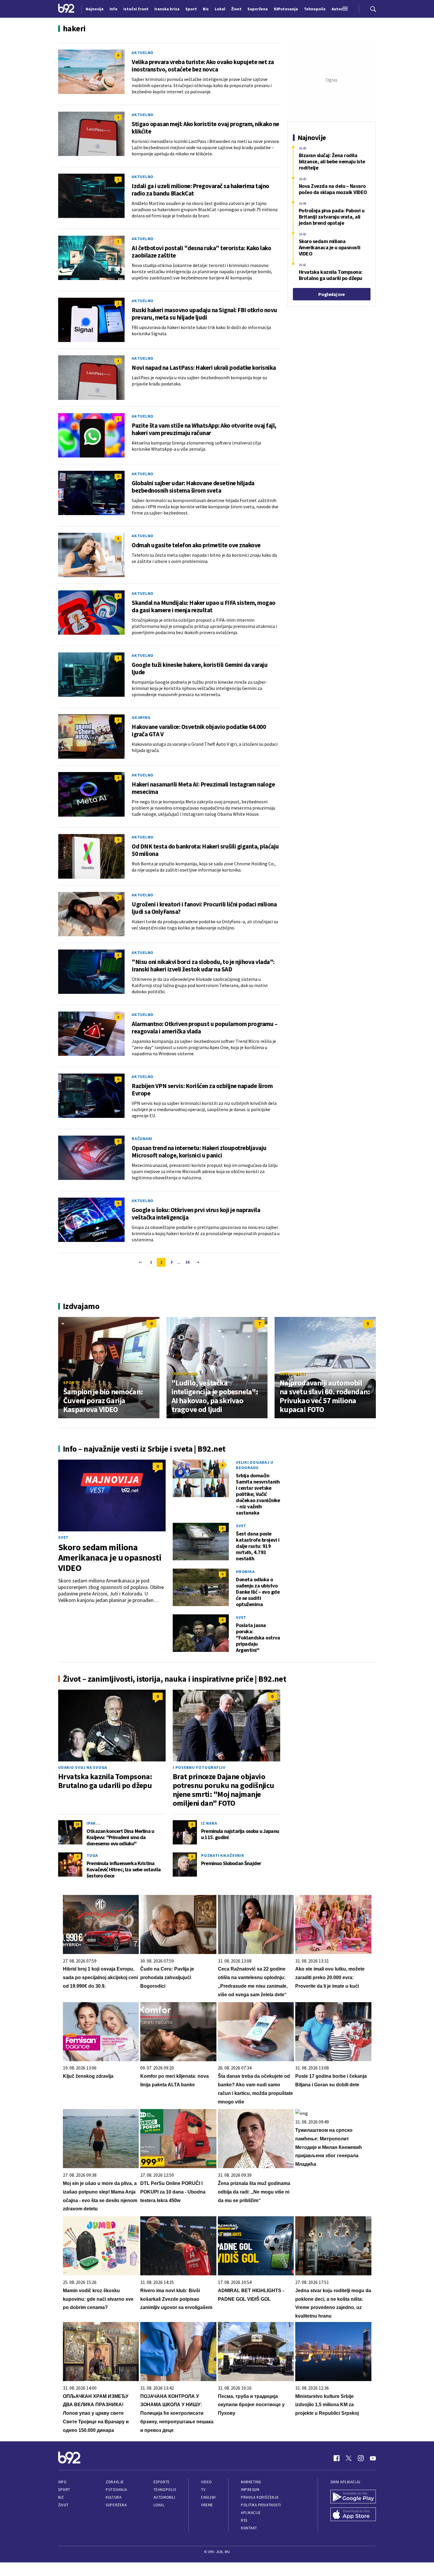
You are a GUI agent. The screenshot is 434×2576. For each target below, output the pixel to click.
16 (187, 1262)
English (208, 2497)
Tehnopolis (185, 1374)
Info (62, 2482)
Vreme (207, 2505)
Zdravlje (115, 2482)
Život (63, 2505)
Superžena (116, 2505)
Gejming (141, 717)
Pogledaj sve (331, 294)
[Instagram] (361, 2458)
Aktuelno (143, 53)
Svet (63, 1537)
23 (77, 1824)
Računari (142, 1139)
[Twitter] (349, 2458)
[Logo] (66, 9)
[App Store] (353, 2515)
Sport (70, 1383)
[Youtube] (373, 2458)
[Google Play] (353, 2497)
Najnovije (95, 9)
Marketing (251, 2482)
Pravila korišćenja (260, 2497)
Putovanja (116, 2490)
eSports (161, 2482)
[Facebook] (337, 2458)
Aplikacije (251, 2513)
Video (207, 2482)
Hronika (245, 1572)
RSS (244, 2520)
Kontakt (249, 2528)
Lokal (159, 2505)
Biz (61, 2497)
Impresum (250, 2490)
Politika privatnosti (261, 2505)
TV (203, 2490)
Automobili (293, 1374)
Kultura (114, 2497)
